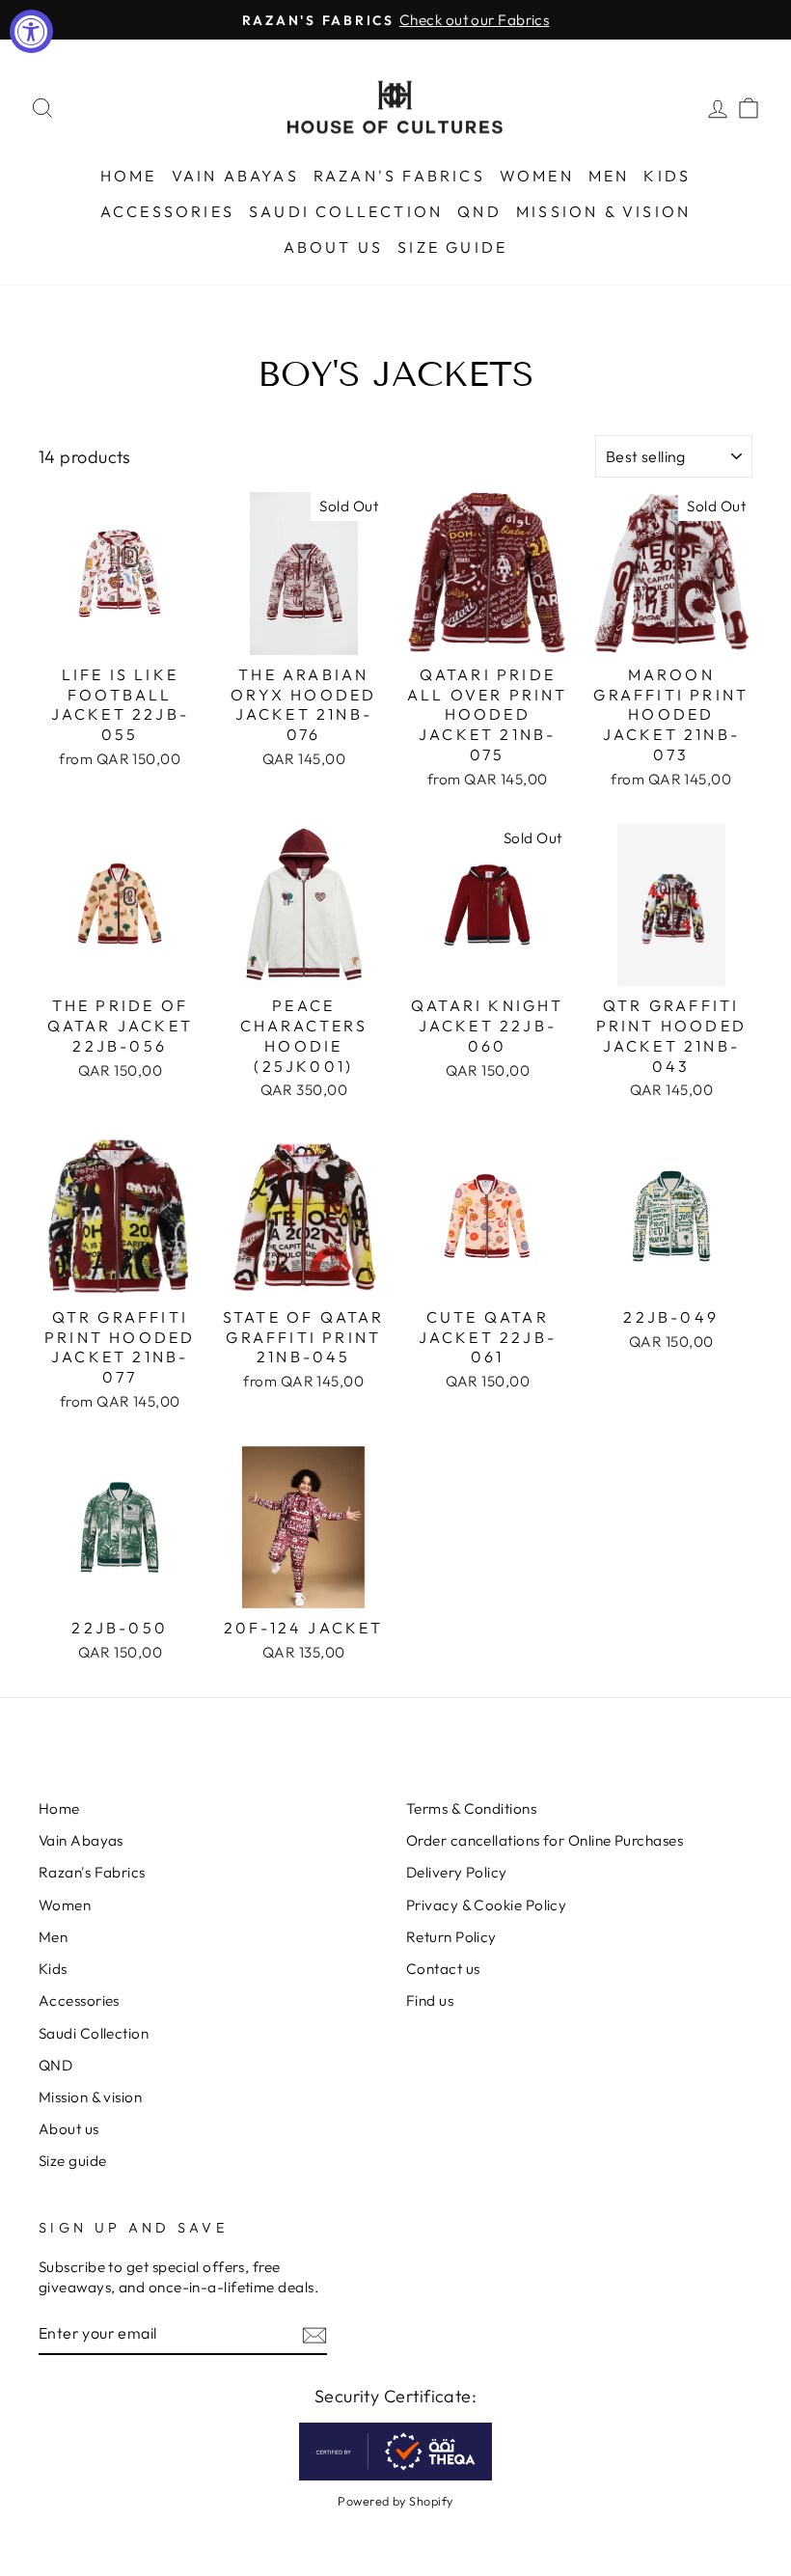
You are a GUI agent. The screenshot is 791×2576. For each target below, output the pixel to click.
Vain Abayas (235, 176)
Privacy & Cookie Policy (486, 1905)
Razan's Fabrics (399, 176)
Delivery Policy (457, 1872)
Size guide (452, 247)
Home (129, 176)
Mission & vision (603, 211)
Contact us (443, 1969)
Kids (667, 176)
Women (537, 176)
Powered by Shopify (395, 2501)
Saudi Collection (346, 211)
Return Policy (451, 1937)
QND (479, 211)
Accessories (167, 211)
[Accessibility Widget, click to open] (31, 31)
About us (334, 247)
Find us (430, 2001)
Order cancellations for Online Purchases (545, 1840)
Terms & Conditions (471, 1809)
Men (609, 176)
